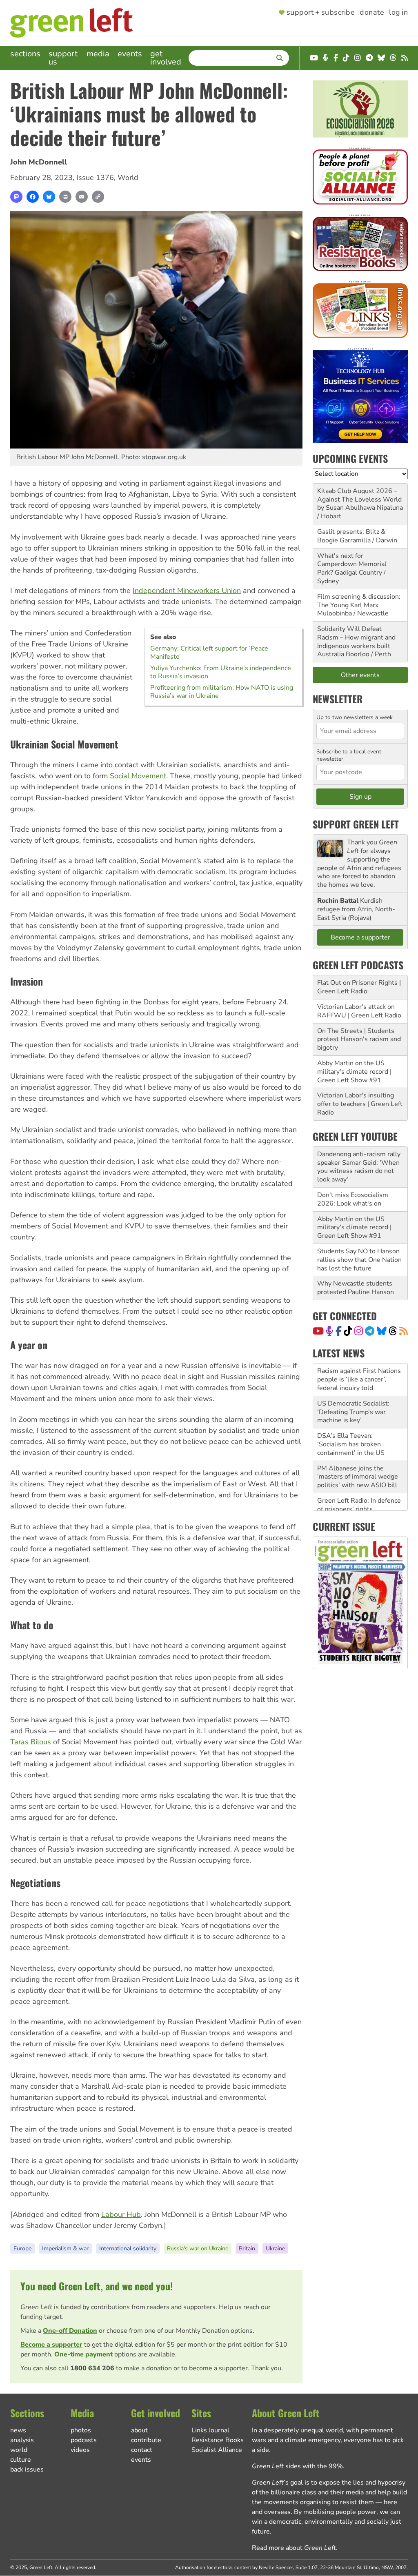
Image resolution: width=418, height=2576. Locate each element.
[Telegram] (370, 1331)
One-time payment (83, 2354)
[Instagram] (359, 1331)
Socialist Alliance (217, 2450)
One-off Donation (70, 2331)
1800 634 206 (92, 2368)
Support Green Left (356, 824)
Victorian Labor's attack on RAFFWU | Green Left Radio (359, 1011)
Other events (360, 675)
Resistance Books (218, 2440)
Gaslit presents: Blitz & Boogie (351, 536)
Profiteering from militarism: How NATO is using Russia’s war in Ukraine (222, 692)
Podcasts (84, 2440)
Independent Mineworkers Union (187, 591)
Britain (247, 2248)
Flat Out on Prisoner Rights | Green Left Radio (359, 987)
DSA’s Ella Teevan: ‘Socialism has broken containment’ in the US (351, 1412)
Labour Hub (121, 2214)
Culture (21, 2460)
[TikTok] (348, 1331)
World (128, 178)
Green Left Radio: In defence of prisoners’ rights (359, 1472)
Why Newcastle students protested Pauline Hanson (356, 1288)
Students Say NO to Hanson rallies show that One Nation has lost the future (359, 1260)
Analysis (22, 2440)
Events (130, 54)
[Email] (82, 197)
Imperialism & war (65, 2248)
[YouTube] (318, 1331)
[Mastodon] (16, 197)
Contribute (146, 2440)
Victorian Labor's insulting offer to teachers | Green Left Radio (360, 1104)
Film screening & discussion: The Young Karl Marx (359, 601)
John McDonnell (39, 162)
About (139, 2430)
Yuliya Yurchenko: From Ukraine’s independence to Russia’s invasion (221, 672)
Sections (25, 54)
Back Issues (27, 2469)
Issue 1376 (95, 178)
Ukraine (275, 2248)
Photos (81, 2430)
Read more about (294, 2548)
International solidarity (128, 2248)
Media (98, 54)
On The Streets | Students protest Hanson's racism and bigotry (359, 1039)
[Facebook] (33, 197)
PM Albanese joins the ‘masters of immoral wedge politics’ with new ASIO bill (358, 1444)
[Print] (65, 197)
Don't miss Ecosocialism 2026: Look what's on (353, 1199)
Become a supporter (51, 2345)
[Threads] (393, 1331)
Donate (372, 13)
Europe (22, 2248)
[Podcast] (329, 1331)
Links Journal (210, 2430)
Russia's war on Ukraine (198, 2248)
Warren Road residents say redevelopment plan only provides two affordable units (357, 1505)
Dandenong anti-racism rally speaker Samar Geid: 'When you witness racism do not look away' (359, 1167)
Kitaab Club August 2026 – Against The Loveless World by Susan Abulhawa (359, 500)
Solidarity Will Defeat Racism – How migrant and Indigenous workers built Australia (356, 642)
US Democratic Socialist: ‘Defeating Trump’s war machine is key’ (353, 1379)
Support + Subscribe (321, 13)
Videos (80, 2450)
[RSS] (404, 1331)
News (18, 2430)
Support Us (63, 58)
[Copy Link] (98, 197)
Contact (142, 2450)
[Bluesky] (49, 197)
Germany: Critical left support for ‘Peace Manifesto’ (209, 653)
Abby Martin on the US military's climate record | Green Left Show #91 (354, 1072)
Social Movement (138, 776)
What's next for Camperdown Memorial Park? (352, 564)
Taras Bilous (31, 1742)
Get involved (166, 58)
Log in (398, 13)
